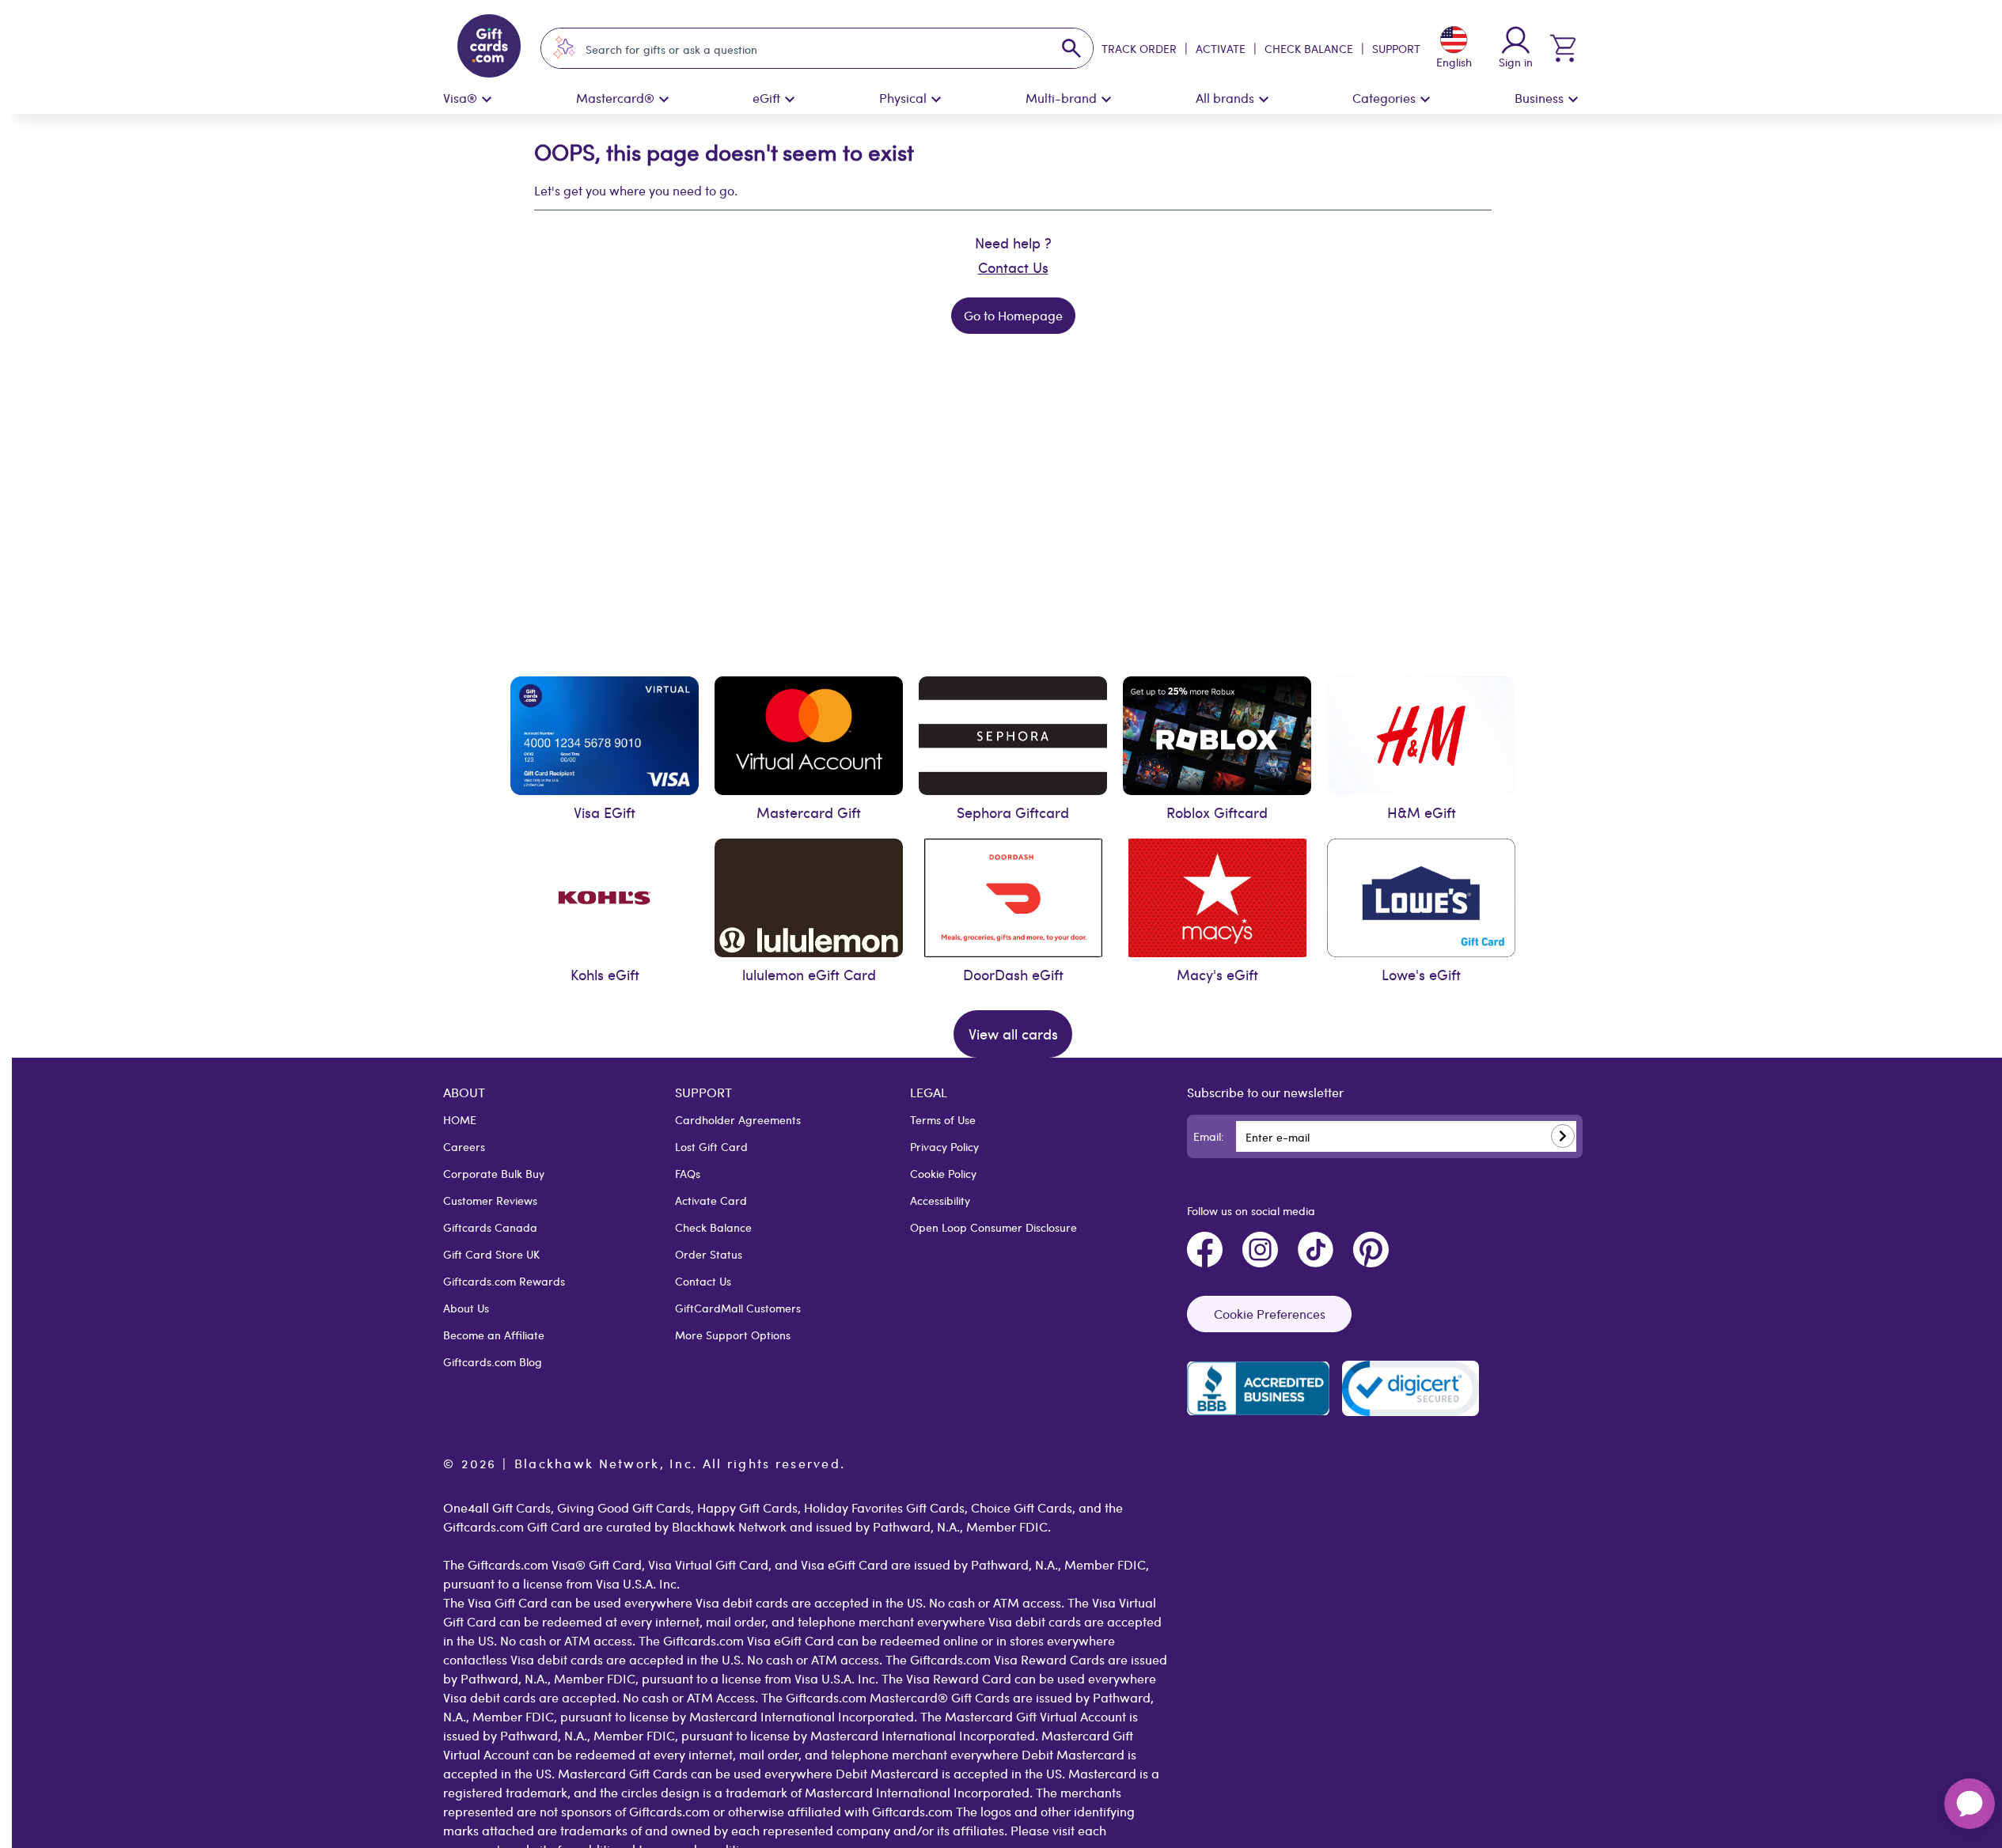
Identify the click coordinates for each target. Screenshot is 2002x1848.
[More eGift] (790, 100)
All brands (1225, 98)
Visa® (460, 98)
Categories (1384, 98)
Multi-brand (1061, 98)
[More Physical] (936, 100)
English (1454, 62)
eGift (766, 98)
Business (1539, 98)
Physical (903, 98)
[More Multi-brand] (1106, 100)
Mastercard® (615, 98)
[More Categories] (1425, 100)
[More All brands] (1264, 100)
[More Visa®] (487, 100)
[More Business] (1573, 100)
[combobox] (803, 49)
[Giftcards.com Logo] (489, 48)
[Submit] (1563, 1136)
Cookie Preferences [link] (1270, 1314)
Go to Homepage (1013, 315)
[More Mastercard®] (664, 100)
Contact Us (1013, 267)
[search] (1071, 48)
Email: (1209, 1136)
